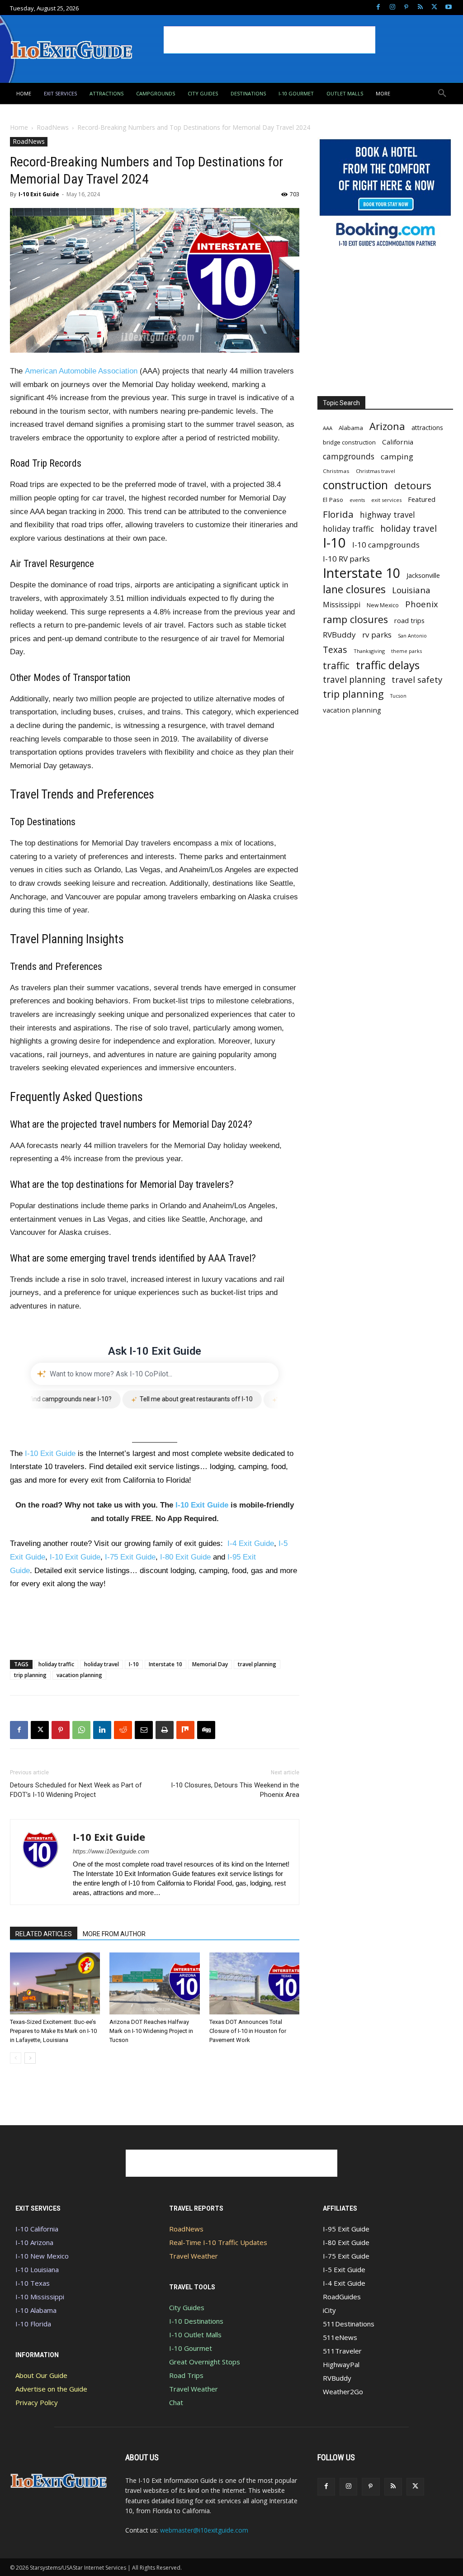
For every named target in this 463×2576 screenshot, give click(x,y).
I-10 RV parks (346, 559)
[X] (434, 7)
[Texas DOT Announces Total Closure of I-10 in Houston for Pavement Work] (254, 1983)
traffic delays (388, 665)
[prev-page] (16, 2058)
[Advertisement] (269, 40)
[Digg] (206, 1730)
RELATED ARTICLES (44, 1934)
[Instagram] (392, 7)
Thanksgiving (369, 651)
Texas (335, 650)
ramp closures (355, 619)
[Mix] (185, 1730)
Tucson (398, 696)
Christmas (336, 471)
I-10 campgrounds (386, 545)
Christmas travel (376, 471)
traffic (336, 665)
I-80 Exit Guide (185, 1557)
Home (19, 127)
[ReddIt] (123, 1730)
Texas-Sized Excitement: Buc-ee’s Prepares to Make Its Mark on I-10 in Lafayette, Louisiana (53, 2031)
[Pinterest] (406, 7)
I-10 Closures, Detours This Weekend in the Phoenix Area (235, 1790)
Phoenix (422, 604)
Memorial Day (210, 1664)
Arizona (387, 426)
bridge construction (349, 442)
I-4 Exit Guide (251, 1543)
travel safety (417, 679)
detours (413, 485)
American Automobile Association (81, 371)
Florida (338, 514)
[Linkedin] (102, 1730)
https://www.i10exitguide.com (111, 1851)
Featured (422, 499)
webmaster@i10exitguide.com (204, 2530)
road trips (409, 620)
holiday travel (102, 1664)
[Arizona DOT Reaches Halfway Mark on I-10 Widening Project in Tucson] (154, 1983)
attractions (427, 428)
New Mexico (383, 605)
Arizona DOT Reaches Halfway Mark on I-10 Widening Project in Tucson (151, 2031)
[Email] (144, 1730)
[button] (442, 94)
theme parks (406, 651)
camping (397, 456)
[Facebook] (378, 7)
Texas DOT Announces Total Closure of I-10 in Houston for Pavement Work (248, 2031)
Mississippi (342, 605)
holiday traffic (56, 1664)
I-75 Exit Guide (130, 1557)
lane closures (354, 589)
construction (355, 485)
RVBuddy (339, 635)
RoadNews (53, 127)
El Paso (333, 500)
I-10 (134, 1664)
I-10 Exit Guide (39, 194)
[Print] (165, 1730)
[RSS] (420, 7)
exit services (386, 500)
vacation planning (79, 1675)
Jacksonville (423, 575)
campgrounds (349, 456)
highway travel (387, 515)
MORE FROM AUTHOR (114, 1934)
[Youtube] (448, 7)
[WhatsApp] (81, 1730)
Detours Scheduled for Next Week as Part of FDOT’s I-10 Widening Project (76, 1790)
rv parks (377, 635)
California (398, 442)
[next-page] (30, 2058)
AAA (328, 428)
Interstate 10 (165, 1664)
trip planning (30, 1675)
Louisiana (411, 590)
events (357, 500)
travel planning (257, 1664)
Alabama (351, 428)
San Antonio (412, 636)
